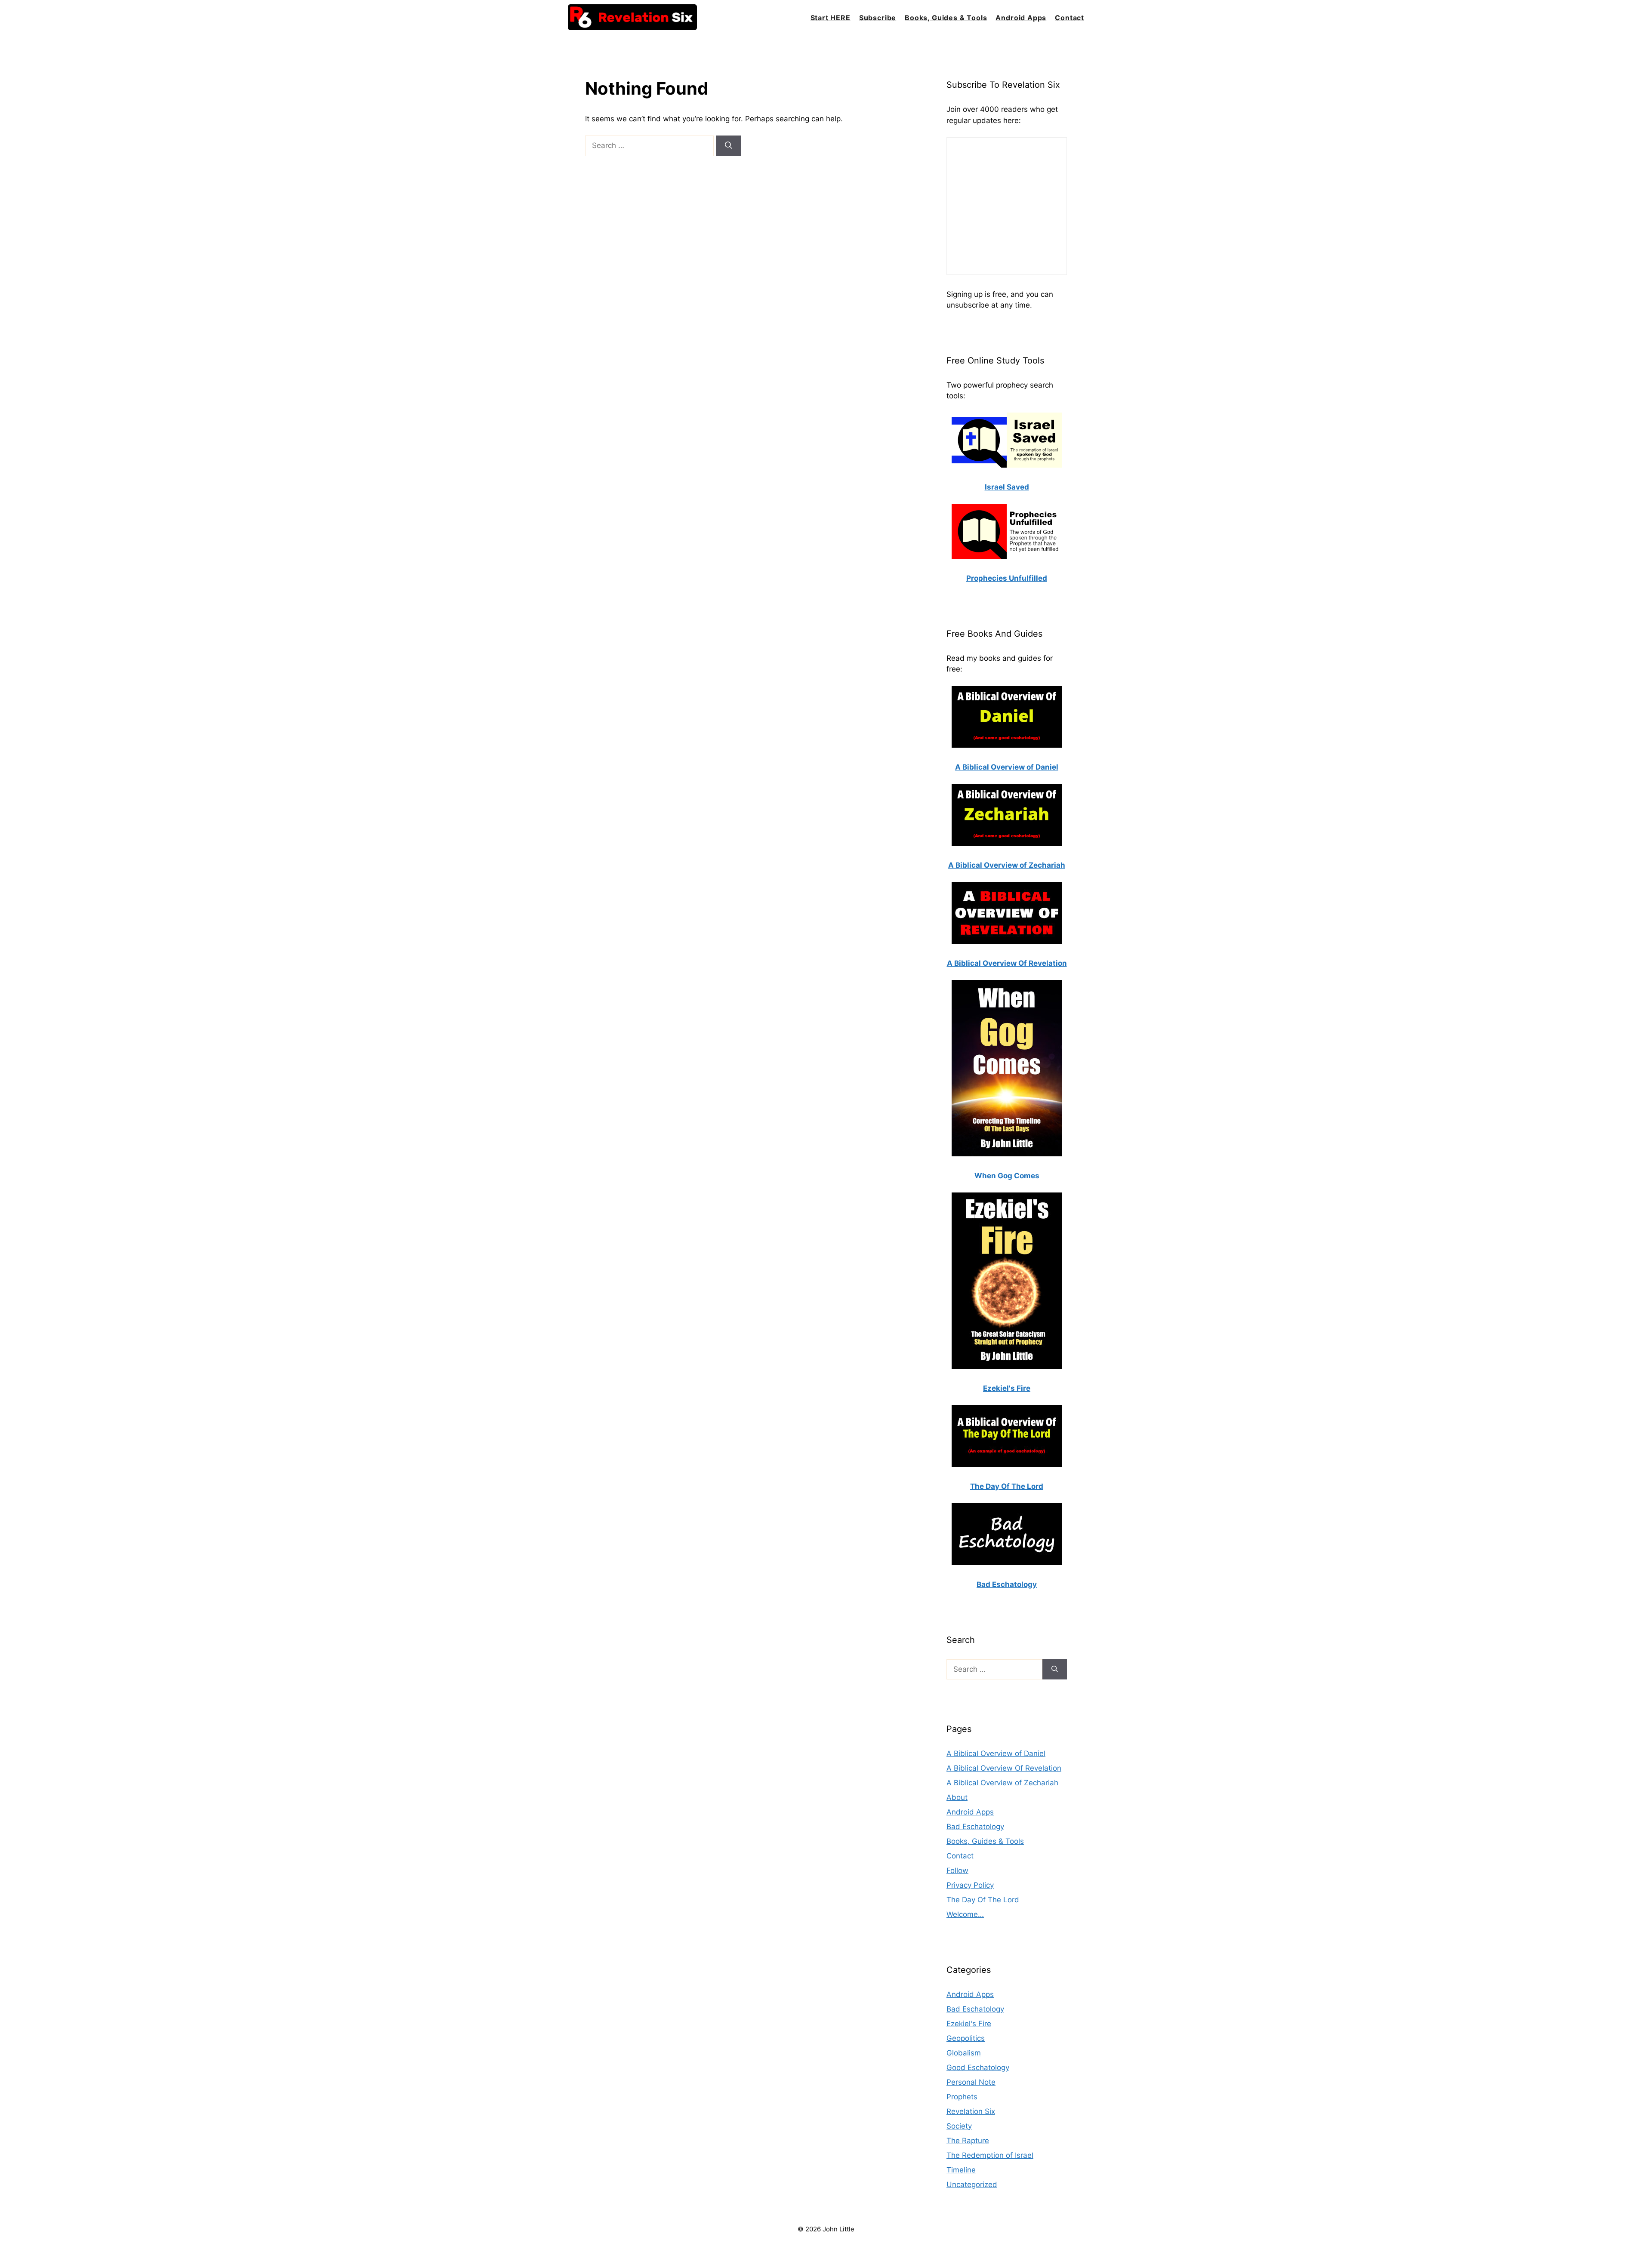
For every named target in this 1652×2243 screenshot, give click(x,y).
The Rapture (968, 2141)
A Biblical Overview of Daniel (996, 1753)
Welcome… (965, 1914)
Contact (1069, 18)
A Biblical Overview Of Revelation (1004, 1768)
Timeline (961, 2170)
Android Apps (1021, 18)
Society (959, 2126)
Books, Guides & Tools (946, 18)
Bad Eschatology (975, 1827)
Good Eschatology (978, 2067)
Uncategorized (972, 2184)
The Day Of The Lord (983, 1900)
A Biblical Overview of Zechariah (1002, 1783)
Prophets (962, 2097)
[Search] (729, 146)
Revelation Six (971, 2111)
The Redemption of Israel (990, 2155)
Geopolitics (966, 2038)
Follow (957, 1870)
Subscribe (878, 18)
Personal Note (971, 2082)
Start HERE (831, 18)
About (957, 1797)
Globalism (964, 2053)
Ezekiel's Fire (969, 2024)
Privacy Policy (970, 1885)
